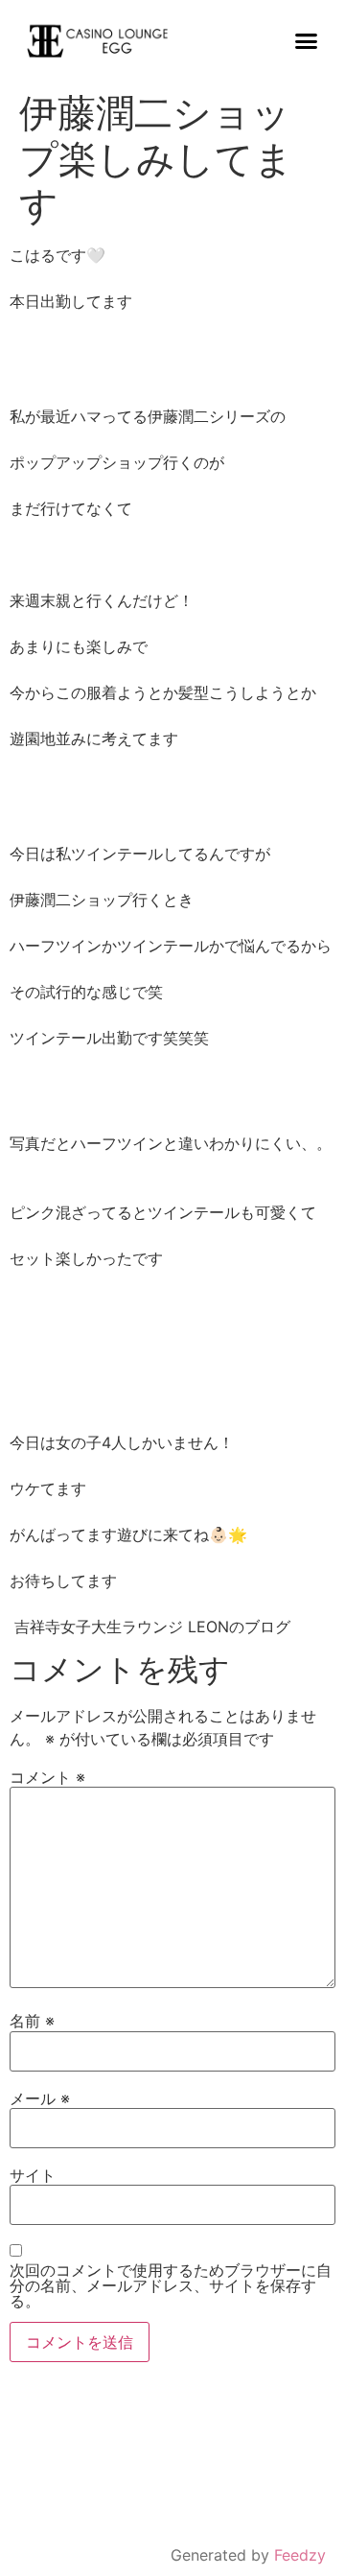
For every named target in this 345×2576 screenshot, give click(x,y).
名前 (32, 2021)
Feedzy (300, 2555)
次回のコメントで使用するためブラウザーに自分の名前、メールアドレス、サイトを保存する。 (171, 2285)
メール (40, 2098)
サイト (33, 2175)
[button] (307, 41)
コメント (47, 1777)
